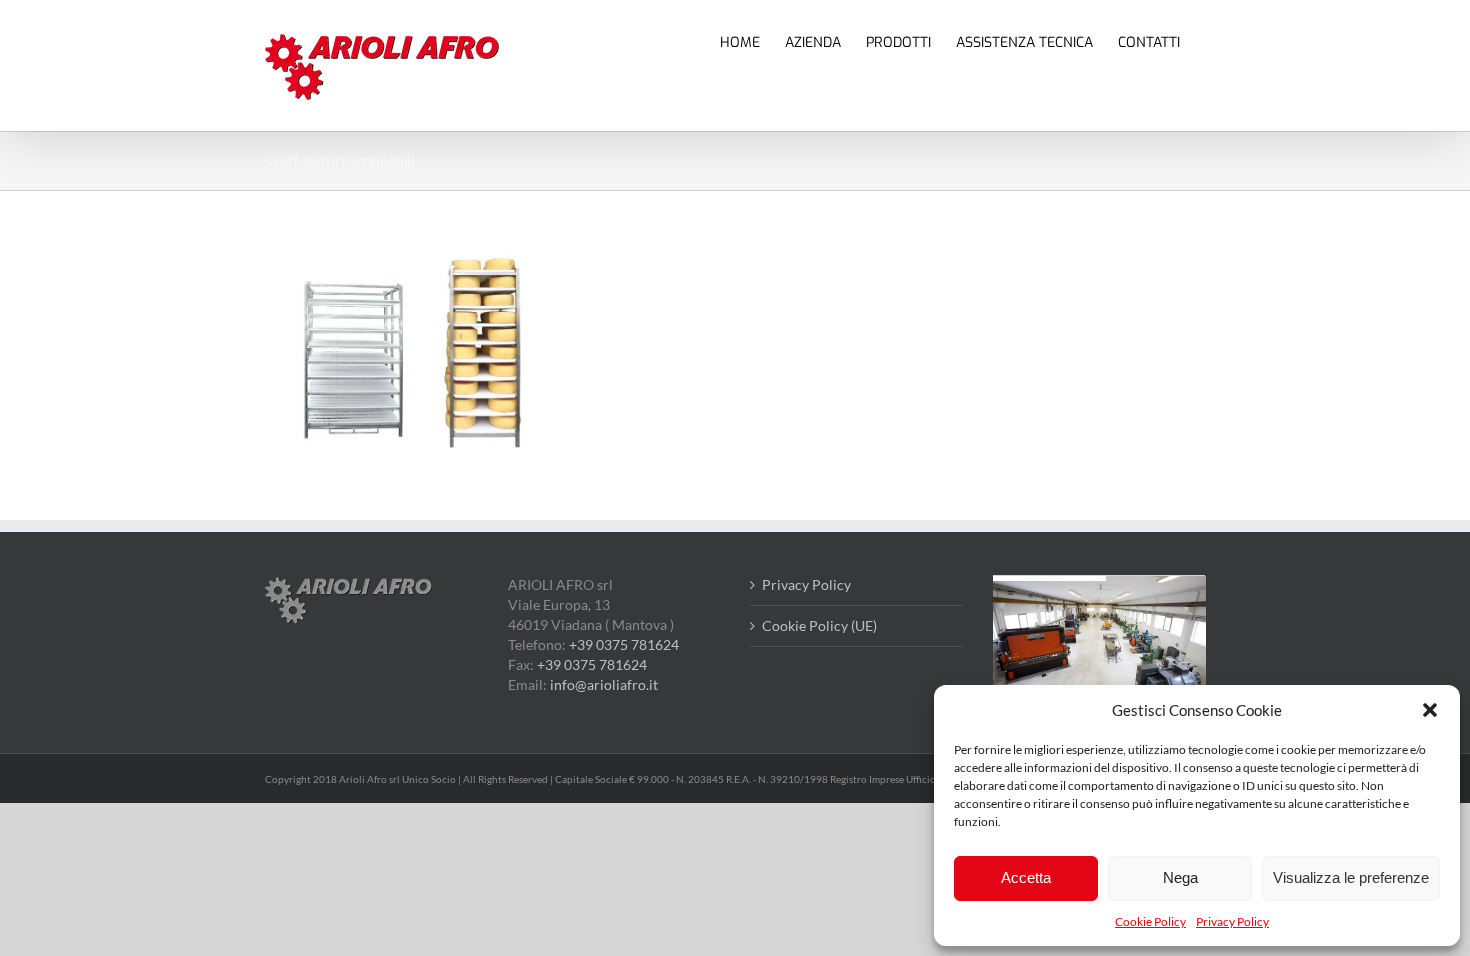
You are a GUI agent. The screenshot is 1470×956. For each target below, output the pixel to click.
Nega (1180, 877)
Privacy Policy (1232, 921)
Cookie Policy (1150, 921)
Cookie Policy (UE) (819, 625)
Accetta (1026, 877)
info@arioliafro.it (604, 684)
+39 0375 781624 (624, 644)
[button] (1430, 710)
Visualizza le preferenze (1351, 877)
